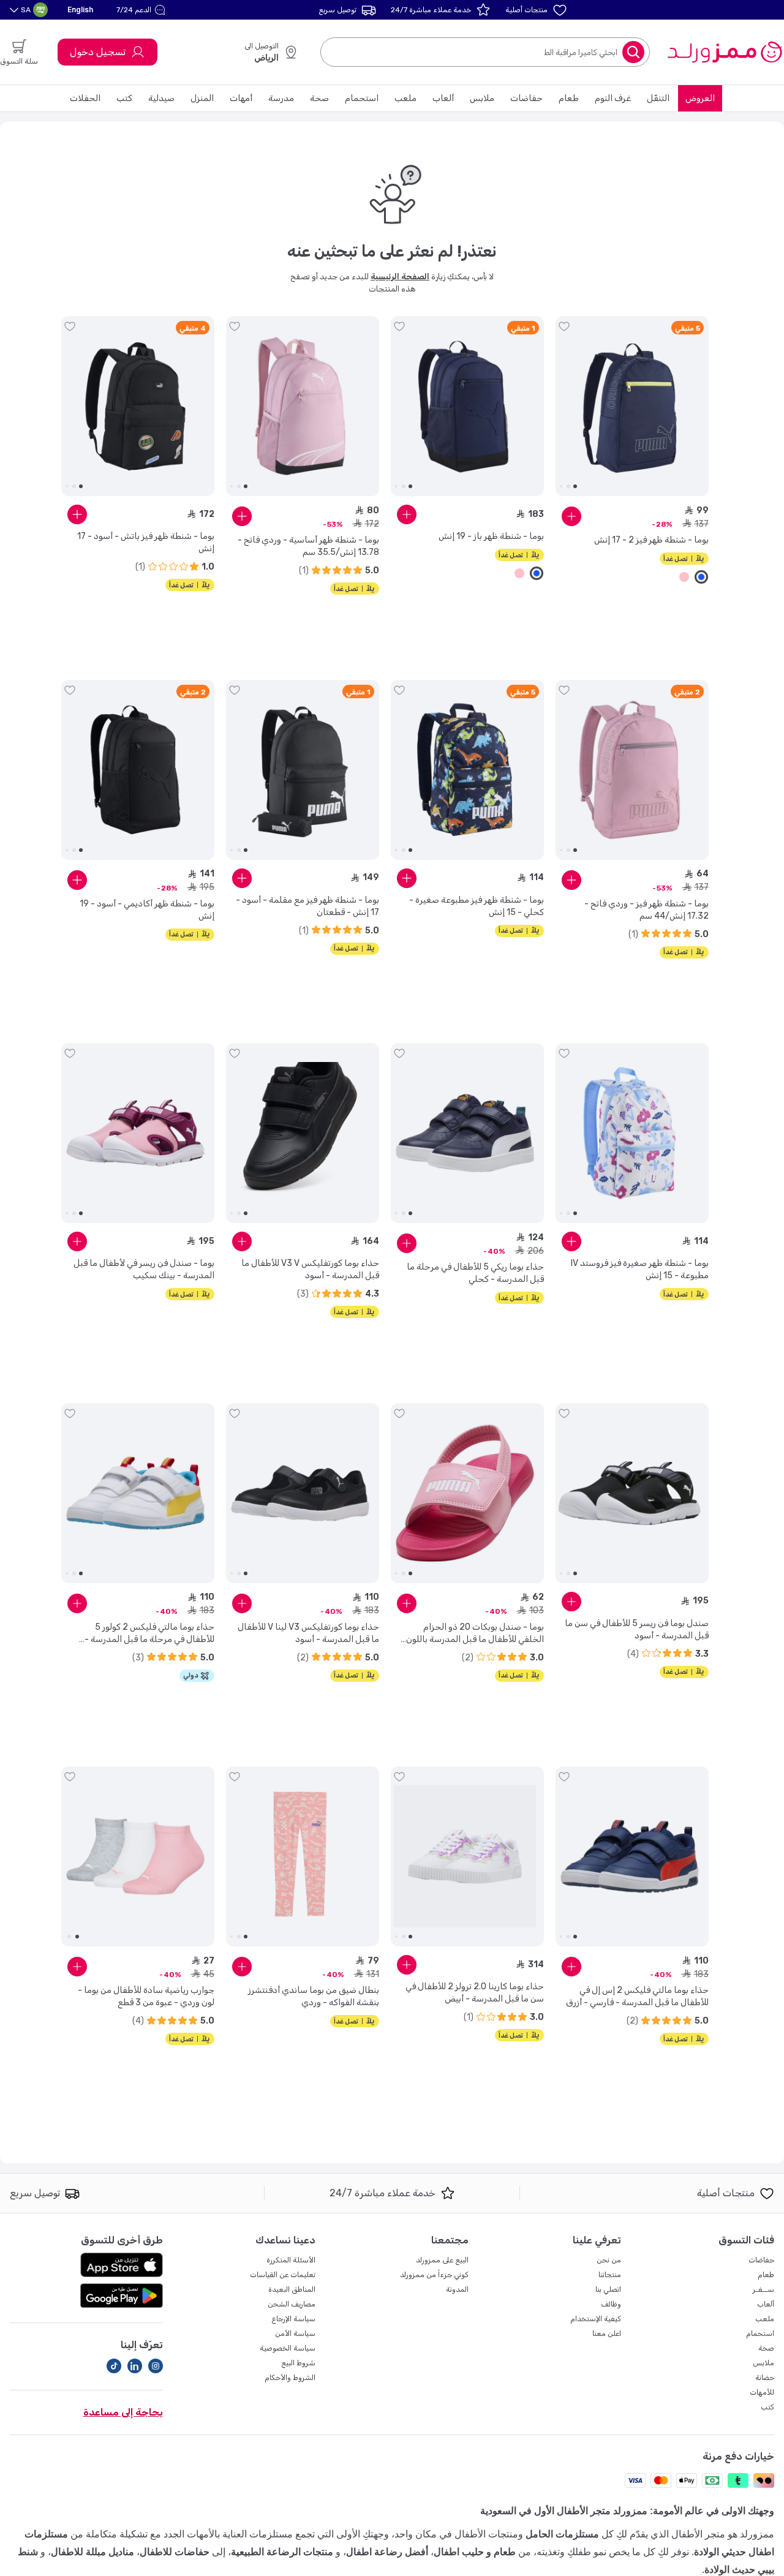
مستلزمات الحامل (562, 2534)
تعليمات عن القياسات (283, 2275)
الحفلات (85, 98)
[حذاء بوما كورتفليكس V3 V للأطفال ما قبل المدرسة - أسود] (303, 1133)
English (80, 9)
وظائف (611, 2304)
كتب (124, 98)
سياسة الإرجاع (293, 2319)
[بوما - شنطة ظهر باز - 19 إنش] (467, 406)
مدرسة (281, 98)
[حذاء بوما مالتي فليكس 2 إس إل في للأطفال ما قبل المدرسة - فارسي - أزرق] (632, 1856)
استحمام (362, 98)
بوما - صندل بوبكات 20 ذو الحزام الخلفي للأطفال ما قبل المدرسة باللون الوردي (475, 1634)
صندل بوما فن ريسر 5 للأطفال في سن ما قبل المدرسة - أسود (637, 1629)
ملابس (482, 98)
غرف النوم (613, 98)
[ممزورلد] (724, 52)
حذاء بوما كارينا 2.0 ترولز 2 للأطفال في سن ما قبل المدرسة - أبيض (475, 1993)
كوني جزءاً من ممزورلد (434, 2275)
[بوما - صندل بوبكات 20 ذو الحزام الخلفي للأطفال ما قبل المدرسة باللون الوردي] (467, 1493)
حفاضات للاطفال (175, 2552)
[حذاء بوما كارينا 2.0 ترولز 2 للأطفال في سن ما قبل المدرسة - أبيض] (467, 1856)
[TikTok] (114, 2366)
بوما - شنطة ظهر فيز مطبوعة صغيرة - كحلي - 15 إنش (477, 906)
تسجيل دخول (98, 52)
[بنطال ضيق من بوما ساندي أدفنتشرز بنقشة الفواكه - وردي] (303, 1856)
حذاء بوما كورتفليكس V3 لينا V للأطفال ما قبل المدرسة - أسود (308, 1633)
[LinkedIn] (135, 2366)
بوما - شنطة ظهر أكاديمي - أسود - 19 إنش (147, 910)
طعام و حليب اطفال (475, 2552)
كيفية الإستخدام (596, 2319)
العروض (700, 98)
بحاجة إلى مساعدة (123, 2412)
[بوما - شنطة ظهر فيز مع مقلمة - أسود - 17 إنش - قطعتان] (303, 770)
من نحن (609, 2260)
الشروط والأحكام (290, 2378)
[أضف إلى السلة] (571, 516)
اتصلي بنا (608, 2289)
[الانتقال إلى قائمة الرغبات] (564, 326)
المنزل (202, 98)
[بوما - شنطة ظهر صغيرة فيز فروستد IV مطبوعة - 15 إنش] (632, 1133)
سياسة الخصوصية (288, 2348)
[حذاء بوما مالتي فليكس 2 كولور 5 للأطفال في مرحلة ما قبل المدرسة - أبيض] (138, 1493)
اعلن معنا (607, 2333)
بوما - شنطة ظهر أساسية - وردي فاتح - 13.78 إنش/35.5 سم (308, 546)
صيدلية (161, 98)
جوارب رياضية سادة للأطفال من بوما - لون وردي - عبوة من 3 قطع (146, 1996)
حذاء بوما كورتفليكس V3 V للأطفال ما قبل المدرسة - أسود (310, 1269)
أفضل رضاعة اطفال (387, 2552)
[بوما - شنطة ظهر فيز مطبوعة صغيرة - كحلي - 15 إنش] (467, 770)
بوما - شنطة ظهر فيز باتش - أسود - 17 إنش (146, 542)
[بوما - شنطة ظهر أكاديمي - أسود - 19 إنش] (138, 770)
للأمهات (762, 2392)
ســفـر (763, 2289)
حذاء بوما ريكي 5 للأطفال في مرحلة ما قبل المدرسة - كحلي (475, 1273)
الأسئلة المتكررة (291, 2260)
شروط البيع (298, 2363)
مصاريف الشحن (292, 2304)
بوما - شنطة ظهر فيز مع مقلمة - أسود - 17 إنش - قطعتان (307, 906)
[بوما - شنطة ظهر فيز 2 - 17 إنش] (632, 406)
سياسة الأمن (295, 2333)
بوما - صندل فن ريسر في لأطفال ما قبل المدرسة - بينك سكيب (144, 1269)
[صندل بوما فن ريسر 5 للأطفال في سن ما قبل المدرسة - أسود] (632, 1493)
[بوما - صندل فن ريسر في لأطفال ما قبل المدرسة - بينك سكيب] (138, 1133)
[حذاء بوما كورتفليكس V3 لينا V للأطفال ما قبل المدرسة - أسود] (303, 1493)
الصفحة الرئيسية (400, 277)
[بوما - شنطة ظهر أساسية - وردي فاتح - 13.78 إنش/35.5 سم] (303, 406)
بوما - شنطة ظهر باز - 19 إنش (491, 536)
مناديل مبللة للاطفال (92, 2552)
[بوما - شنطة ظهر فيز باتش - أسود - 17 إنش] (138, 406)
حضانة (765, 2378)
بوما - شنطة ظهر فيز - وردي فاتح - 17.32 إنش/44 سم (646, 910)
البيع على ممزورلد (442, 2260)
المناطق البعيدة (292, 2289)
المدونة (457, 2289)
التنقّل (658, 98)
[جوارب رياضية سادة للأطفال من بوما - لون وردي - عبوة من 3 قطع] (138, 1856)
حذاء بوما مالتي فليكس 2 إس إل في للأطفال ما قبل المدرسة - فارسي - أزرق (637, 1996)
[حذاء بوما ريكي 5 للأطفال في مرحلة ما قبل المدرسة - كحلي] (467, 1133)
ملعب (405, 98)
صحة (319, 98)
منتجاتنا (610, 2275)
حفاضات (526, 98)
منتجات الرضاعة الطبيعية (282, 2552)
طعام (569, 98)
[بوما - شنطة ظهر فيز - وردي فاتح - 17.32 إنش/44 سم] (632, 770)
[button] (142, 10)
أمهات (241, 98)
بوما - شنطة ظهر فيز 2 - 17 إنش (651, 540)
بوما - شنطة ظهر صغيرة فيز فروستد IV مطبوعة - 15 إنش (640, 1269)
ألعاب (443, 98)
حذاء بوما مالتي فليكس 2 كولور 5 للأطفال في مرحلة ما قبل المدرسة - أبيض (149, 1634)
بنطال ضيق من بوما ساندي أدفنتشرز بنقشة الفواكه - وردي (314, 1996)
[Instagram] (156, 2366)
